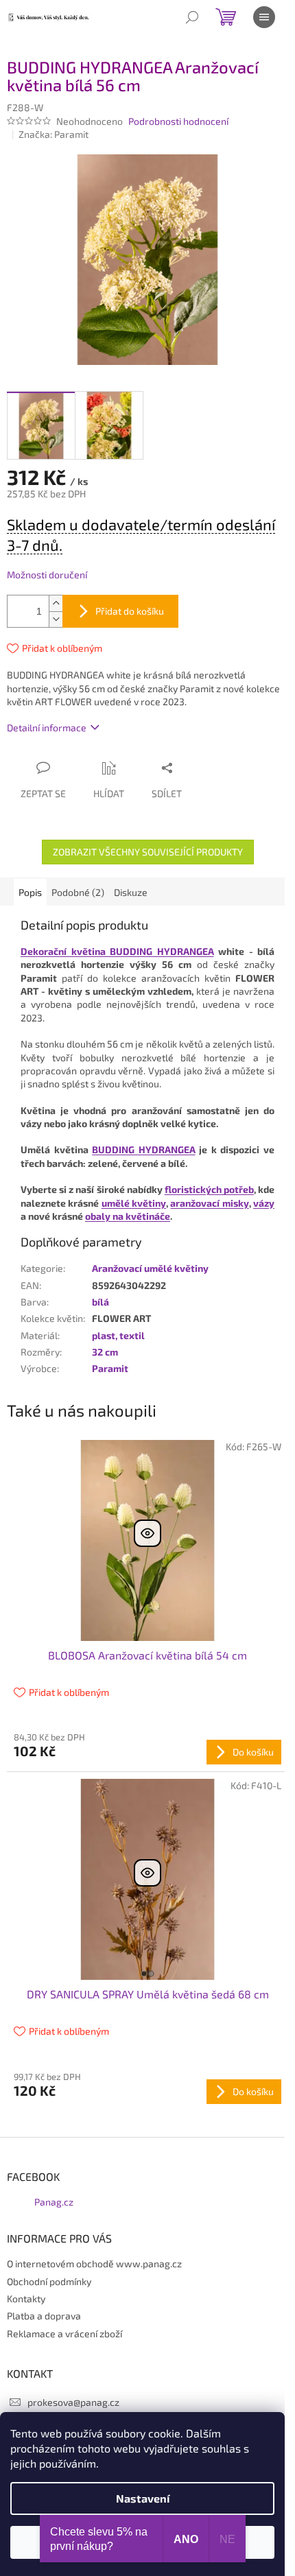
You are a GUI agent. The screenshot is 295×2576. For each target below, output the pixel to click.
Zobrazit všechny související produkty (148, 852)
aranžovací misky (209, 1203)
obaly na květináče (128, 1216)
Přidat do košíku (130, 611)
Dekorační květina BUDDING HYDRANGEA (117, 951)
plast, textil (118, 1335)
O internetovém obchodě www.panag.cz (94, 2264)
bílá (101, 1302)
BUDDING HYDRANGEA (144, 1149)
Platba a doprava (44, 2316)
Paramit (110, 1368)
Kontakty (26, 2299)
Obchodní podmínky (49, 2281)
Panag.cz (54, 2202)
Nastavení (143, 2498)
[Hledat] (192, 17)
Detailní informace (47, 728)
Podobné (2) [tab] (78, 892)
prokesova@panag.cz (73, 2402)
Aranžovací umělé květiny (150, 1268)
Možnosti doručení (47, 575)
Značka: (54, 134)
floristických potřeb (209, 1189)
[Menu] (264, 17)
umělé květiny (134, 1203)
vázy (264, 1203)
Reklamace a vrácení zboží (64, 2333)
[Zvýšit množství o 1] (56, 603)
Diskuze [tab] (131, 892)
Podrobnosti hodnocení (178, 121)
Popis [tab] (30, 892)
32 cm (105, 1352)
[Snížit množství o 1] (56, 619)
